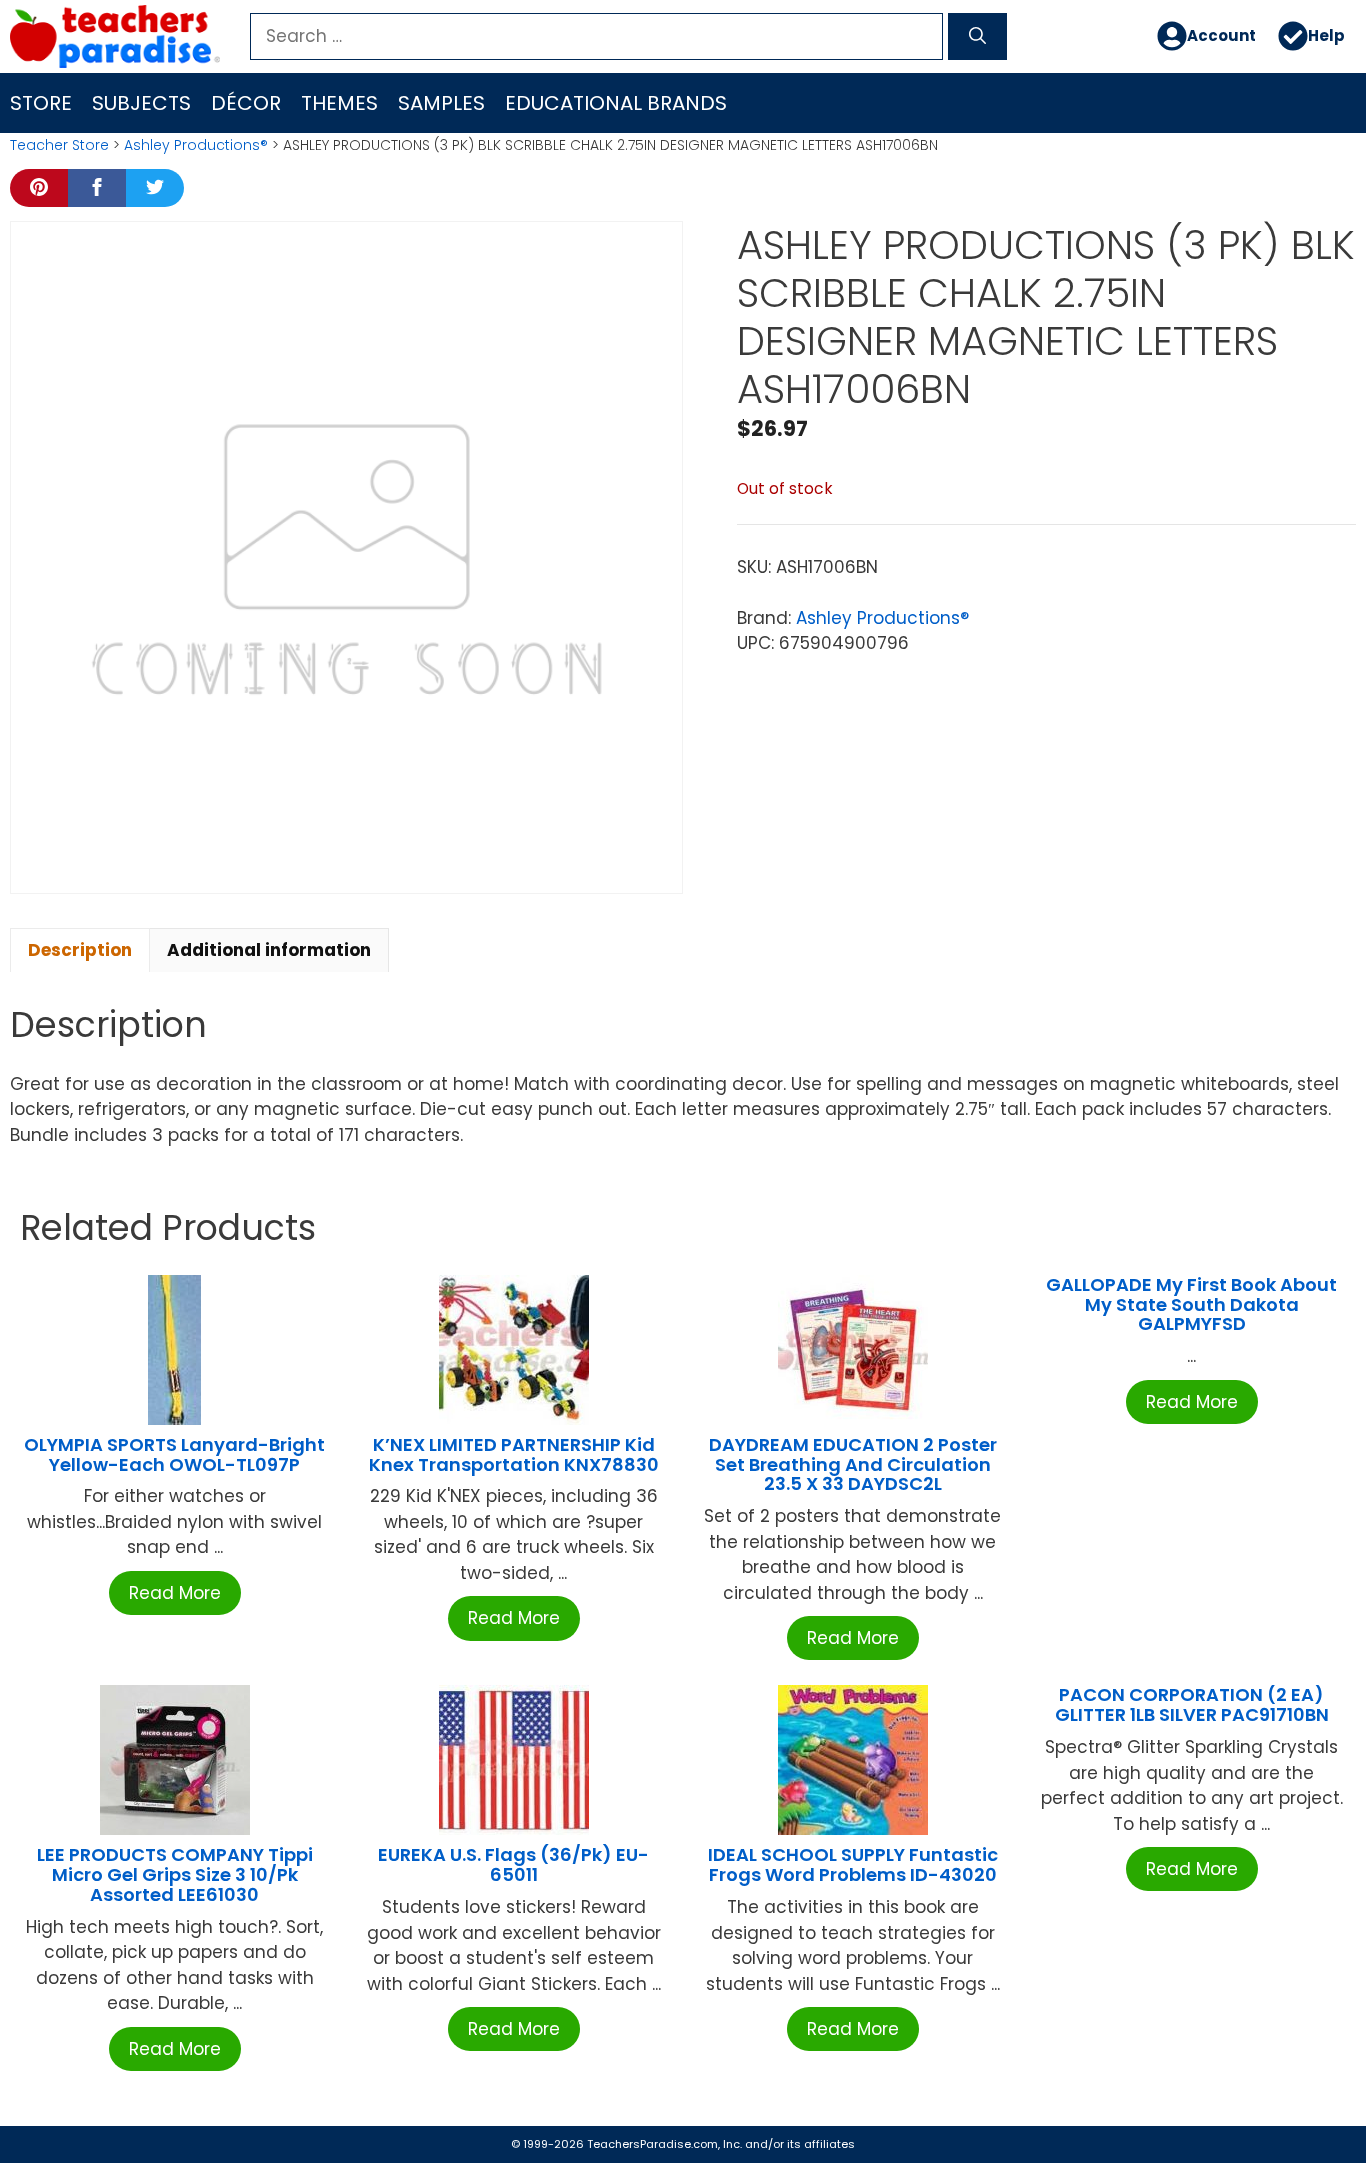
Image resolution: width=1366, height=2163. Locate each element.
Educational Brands (616, 103)
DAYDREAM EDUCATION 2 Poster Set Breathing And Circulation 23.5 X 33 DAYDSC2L (853, 1464)
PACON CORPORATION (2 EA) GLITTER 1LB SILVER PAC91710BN (1192, 1704)
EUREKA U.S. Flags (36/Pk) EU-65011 (513, 1864)
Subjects (141, 103)
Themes (339, 103)
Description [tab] (80, 950)
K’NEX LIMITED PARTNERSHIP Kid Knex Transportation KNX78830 (514, 1454)
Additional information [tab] (269, 950)
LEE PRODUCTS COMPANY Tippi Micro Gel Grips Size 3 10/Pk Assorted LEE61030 (175, 1874)
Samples (441, 103)
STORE (41, 103)
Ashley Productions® (196, 145)
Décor (246, 103)
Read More (175, 1593)
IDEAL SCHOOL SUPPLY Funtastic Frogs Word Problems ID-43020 (853, 1864)
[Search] (977, 37)
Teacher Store (59, 145)
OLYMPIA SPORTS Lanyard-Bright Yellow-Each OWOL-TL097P (174, 1454)
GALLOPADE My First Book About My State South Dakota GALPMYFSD (1191, 1304)
